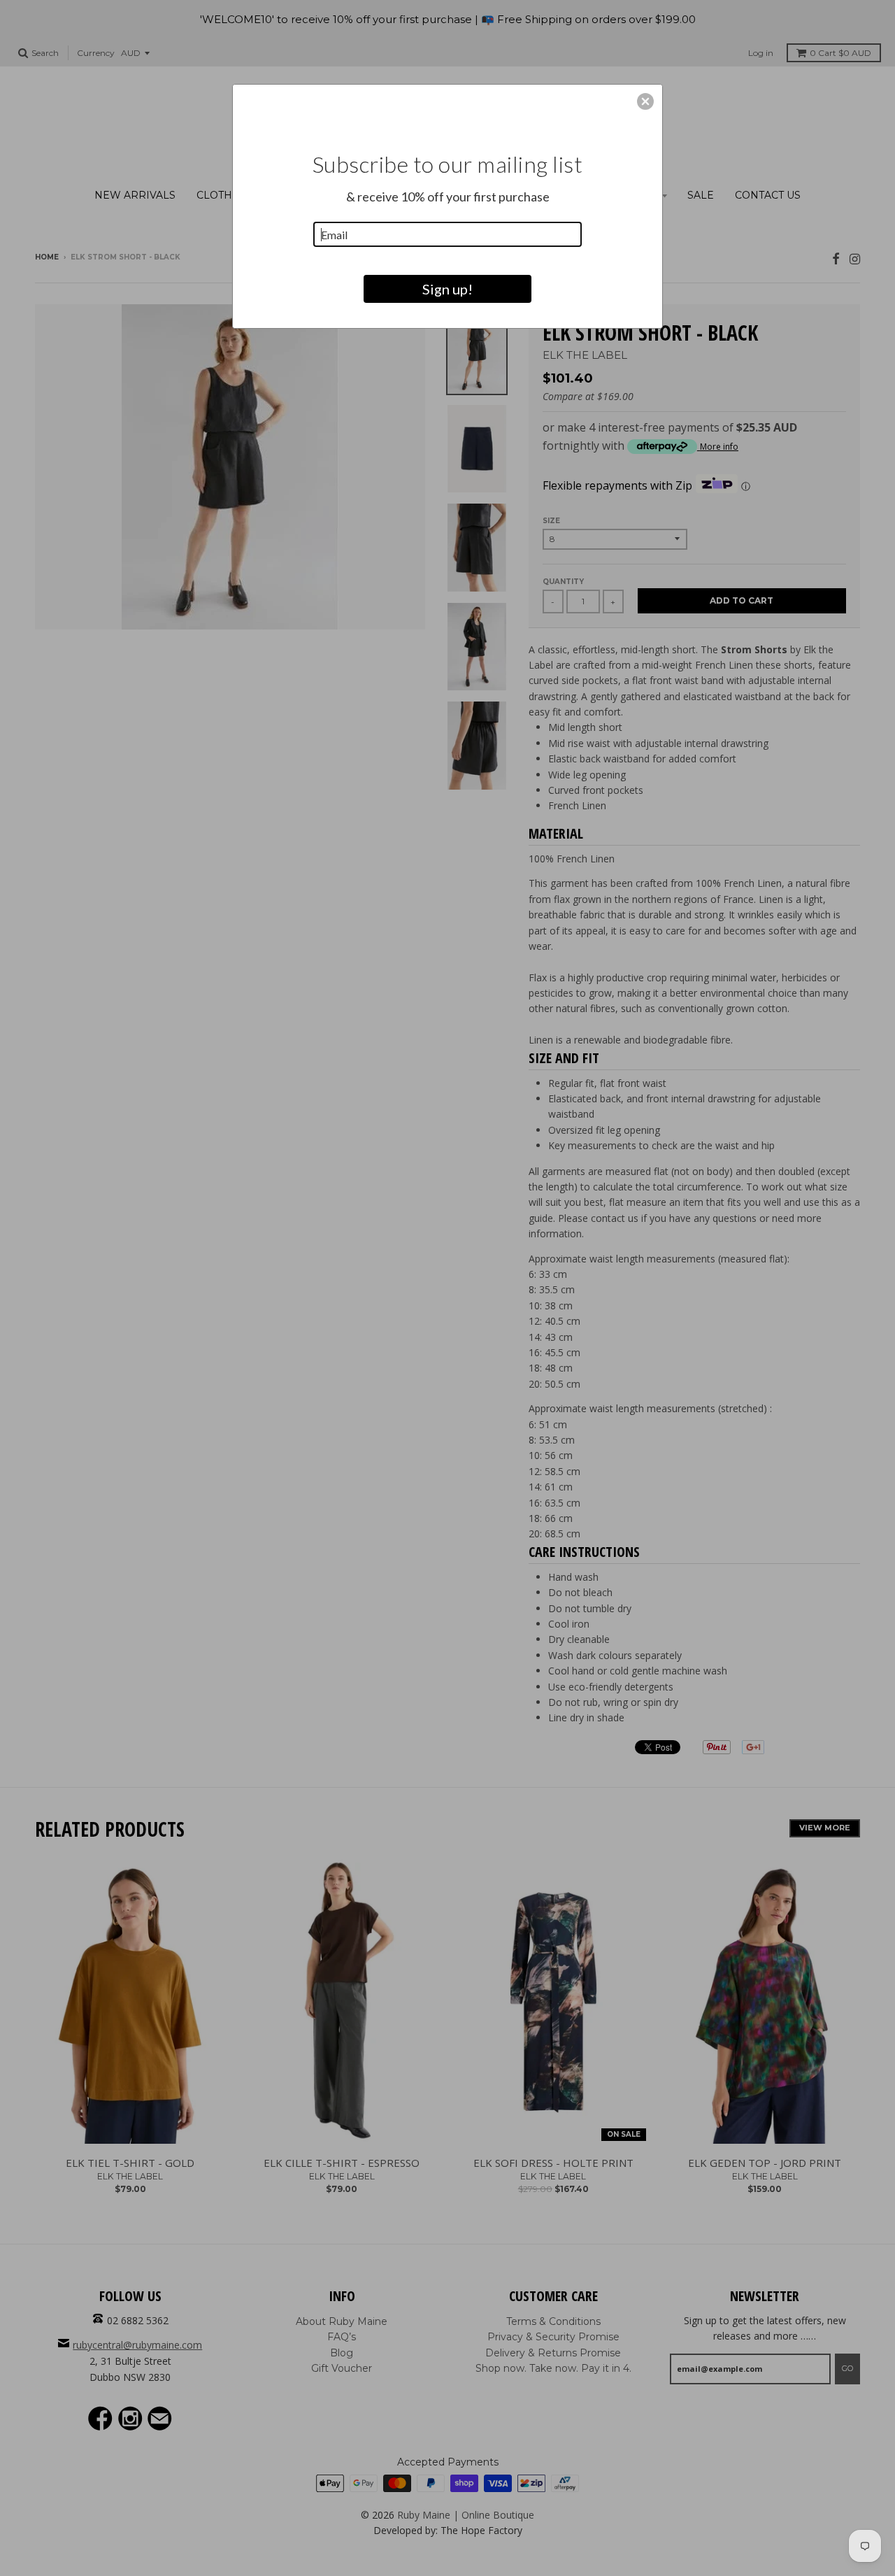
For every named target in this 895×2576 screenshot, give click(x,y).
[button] (645, 101)
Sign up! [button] (447, 289)
